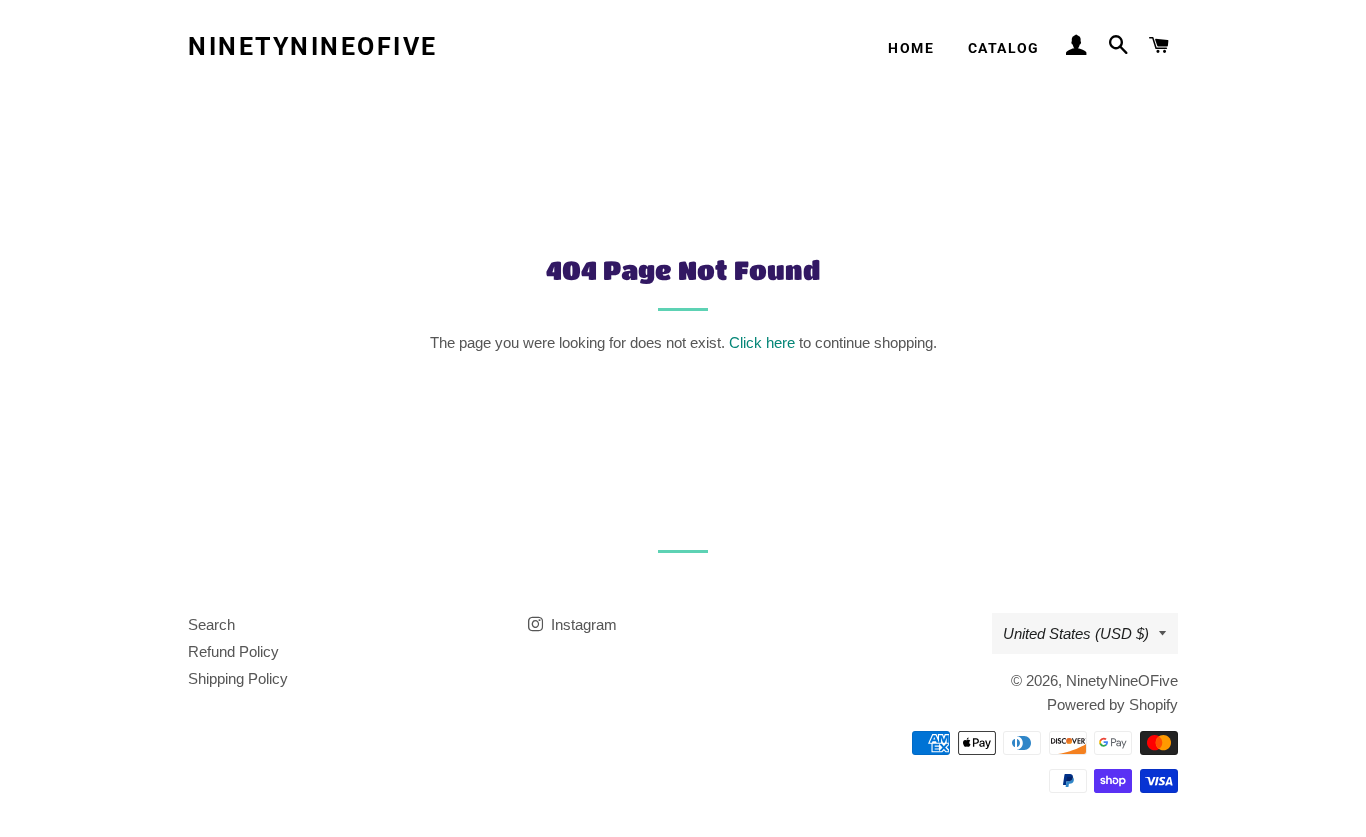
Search (211, 624)
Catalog (1004, 48)
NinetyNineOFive (313, 46)
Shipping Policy (238, 678)
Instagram (582, 624)
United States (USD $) (1076, 633)
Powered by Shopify (1112, 704)
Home (911, 48)
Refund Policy (233, 651)
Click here (762, 342)
